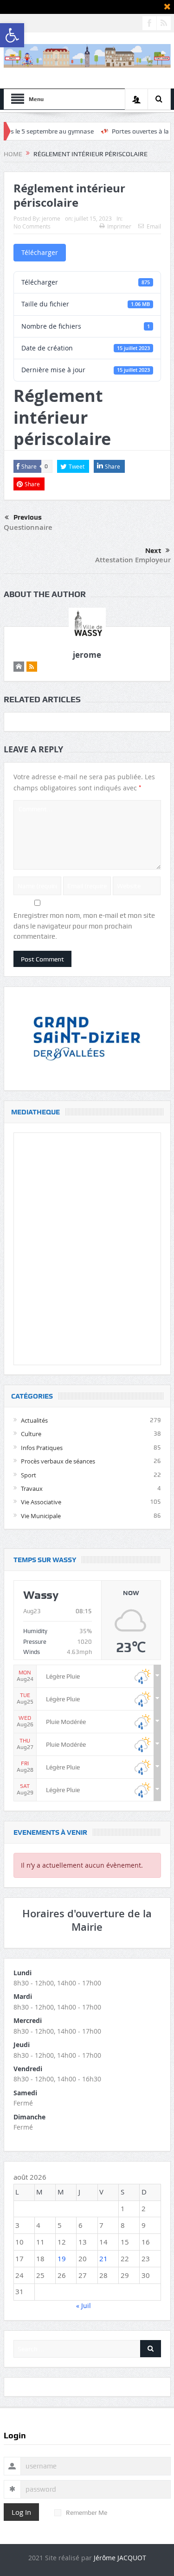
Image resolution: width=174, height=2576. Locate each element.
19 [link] (62, 2258)
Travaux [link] (32, 1488)
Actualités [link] (34, 1420)
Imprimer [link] (119, 226)
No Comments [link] (32, 226)
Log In (21, 2512)
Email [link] (154, 226)
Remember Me (87, 2512)
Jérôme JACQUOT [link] (120, 2558)
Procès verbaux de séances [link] (58, 1461)
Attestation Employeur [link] (133, 560)
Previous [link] (28, 517)
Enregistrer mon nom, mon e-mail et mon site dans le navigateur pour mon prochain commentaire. (84, 926)
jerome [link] (51, 218)
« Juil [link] (84, 2306)
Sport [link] (29, 1475)
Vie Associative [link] (41, 1502)
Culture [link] (31, 1434)
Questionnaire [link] (28, 527)
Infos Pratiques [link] (42, 1448)
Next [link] (153, 551)
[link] (12, 35)
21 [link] (103, 2258)
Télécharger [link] (40, 252)
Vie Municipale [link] (41, 1516)
